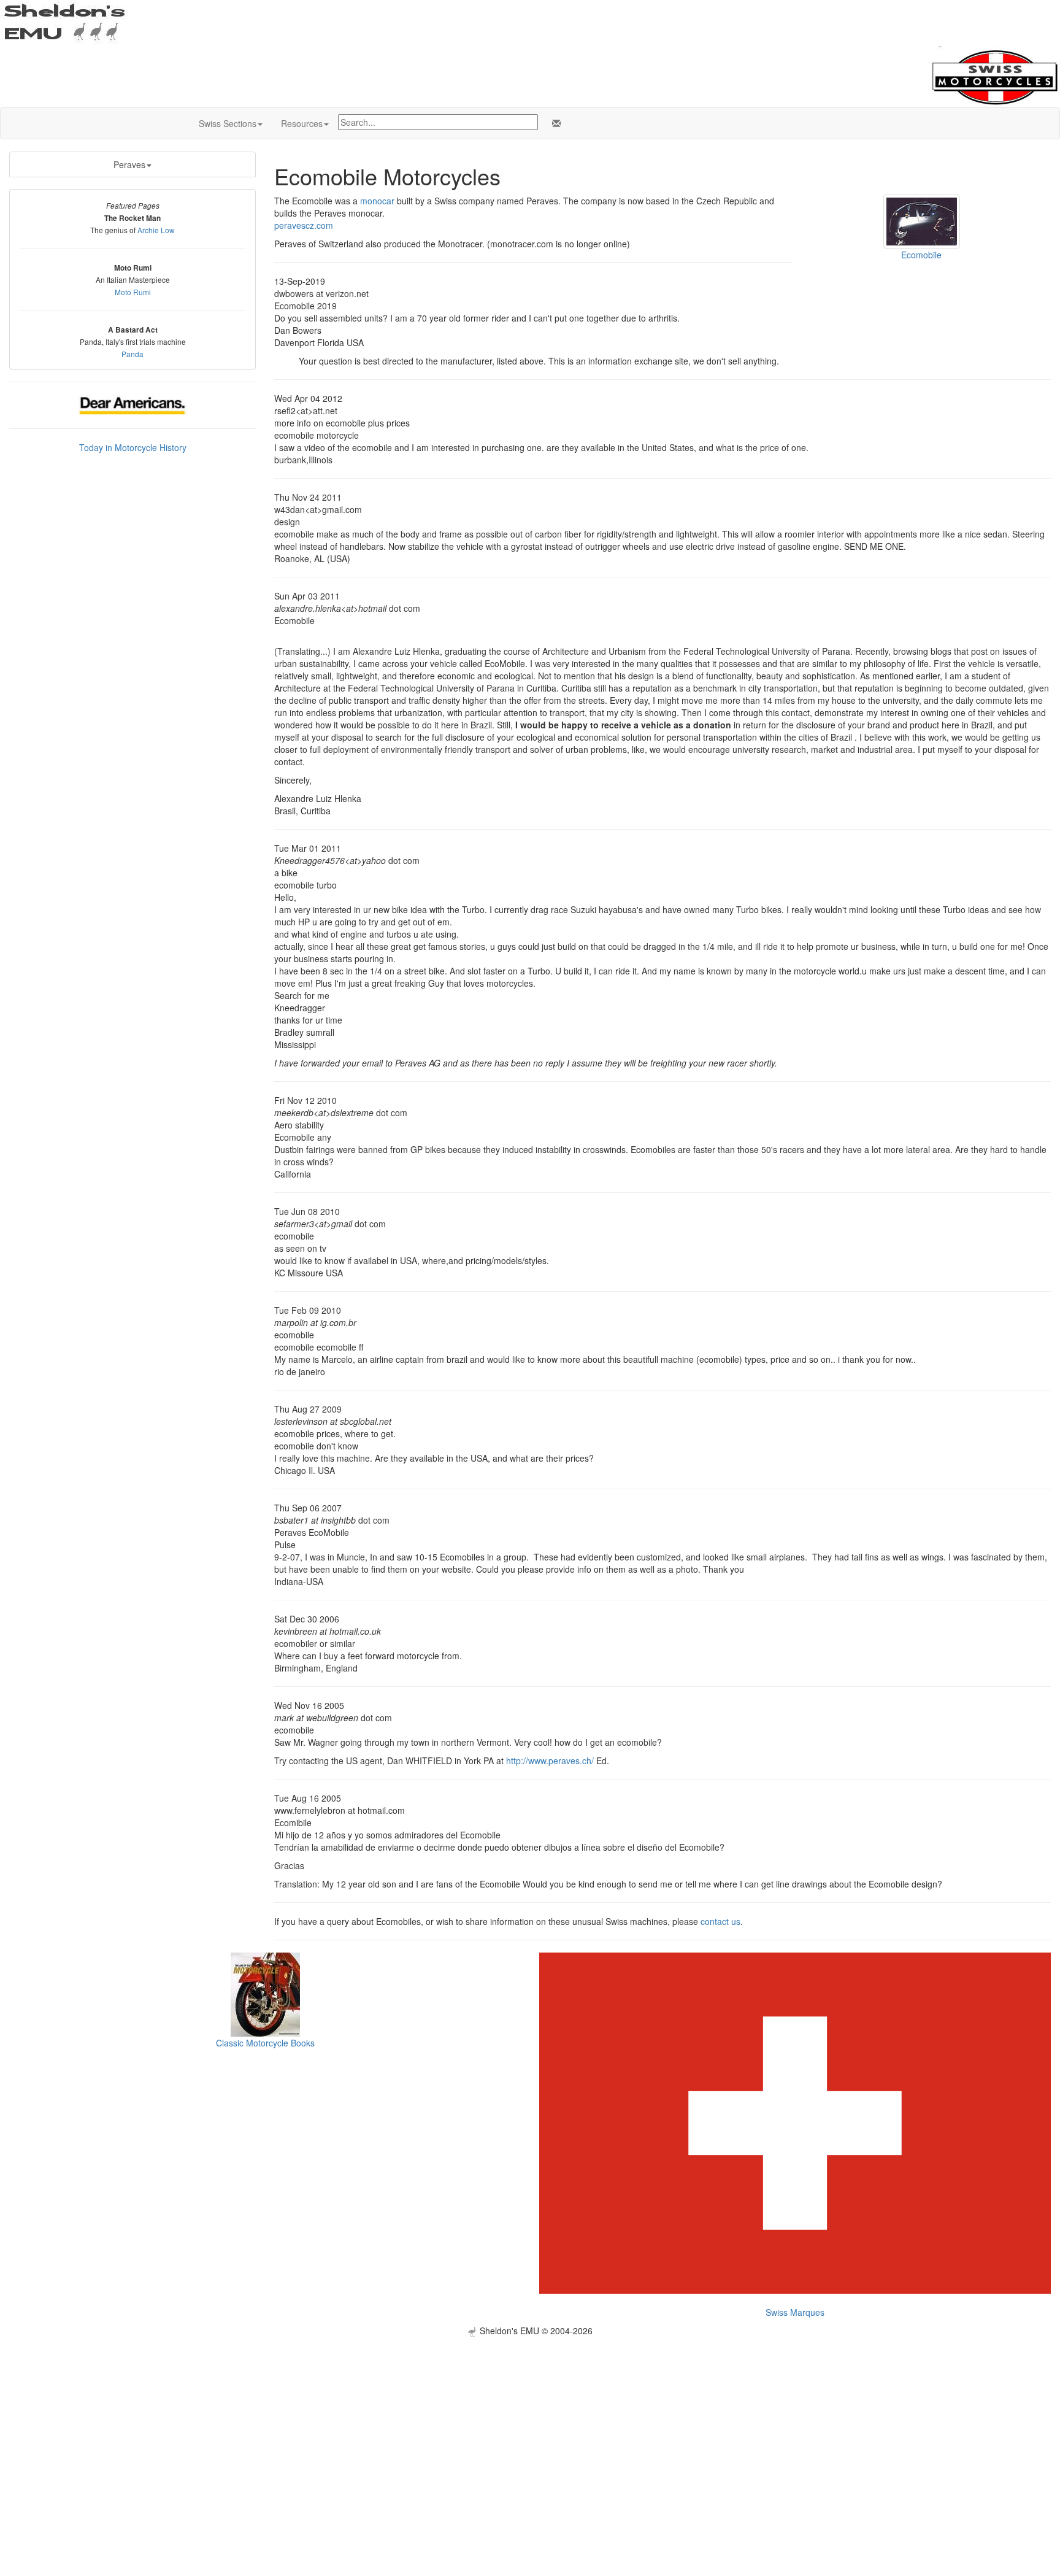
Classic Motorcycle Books (265, 2043)
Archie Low (156, 230)
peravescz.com (304, 225)
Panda (132, 354)
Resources (302, 123)
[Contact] (554, 123)
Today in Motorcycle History (133, 447)
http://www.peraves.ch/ (550, 1760)
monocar (377, 201)
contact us (720, 1921)
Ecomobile (921, 255)
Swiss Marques (795, 2312)
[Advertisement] (530, 2423)
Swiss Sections (228, 123)
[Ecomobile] (922, 220)
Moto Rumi (133, 292)
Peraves (129, 164)
